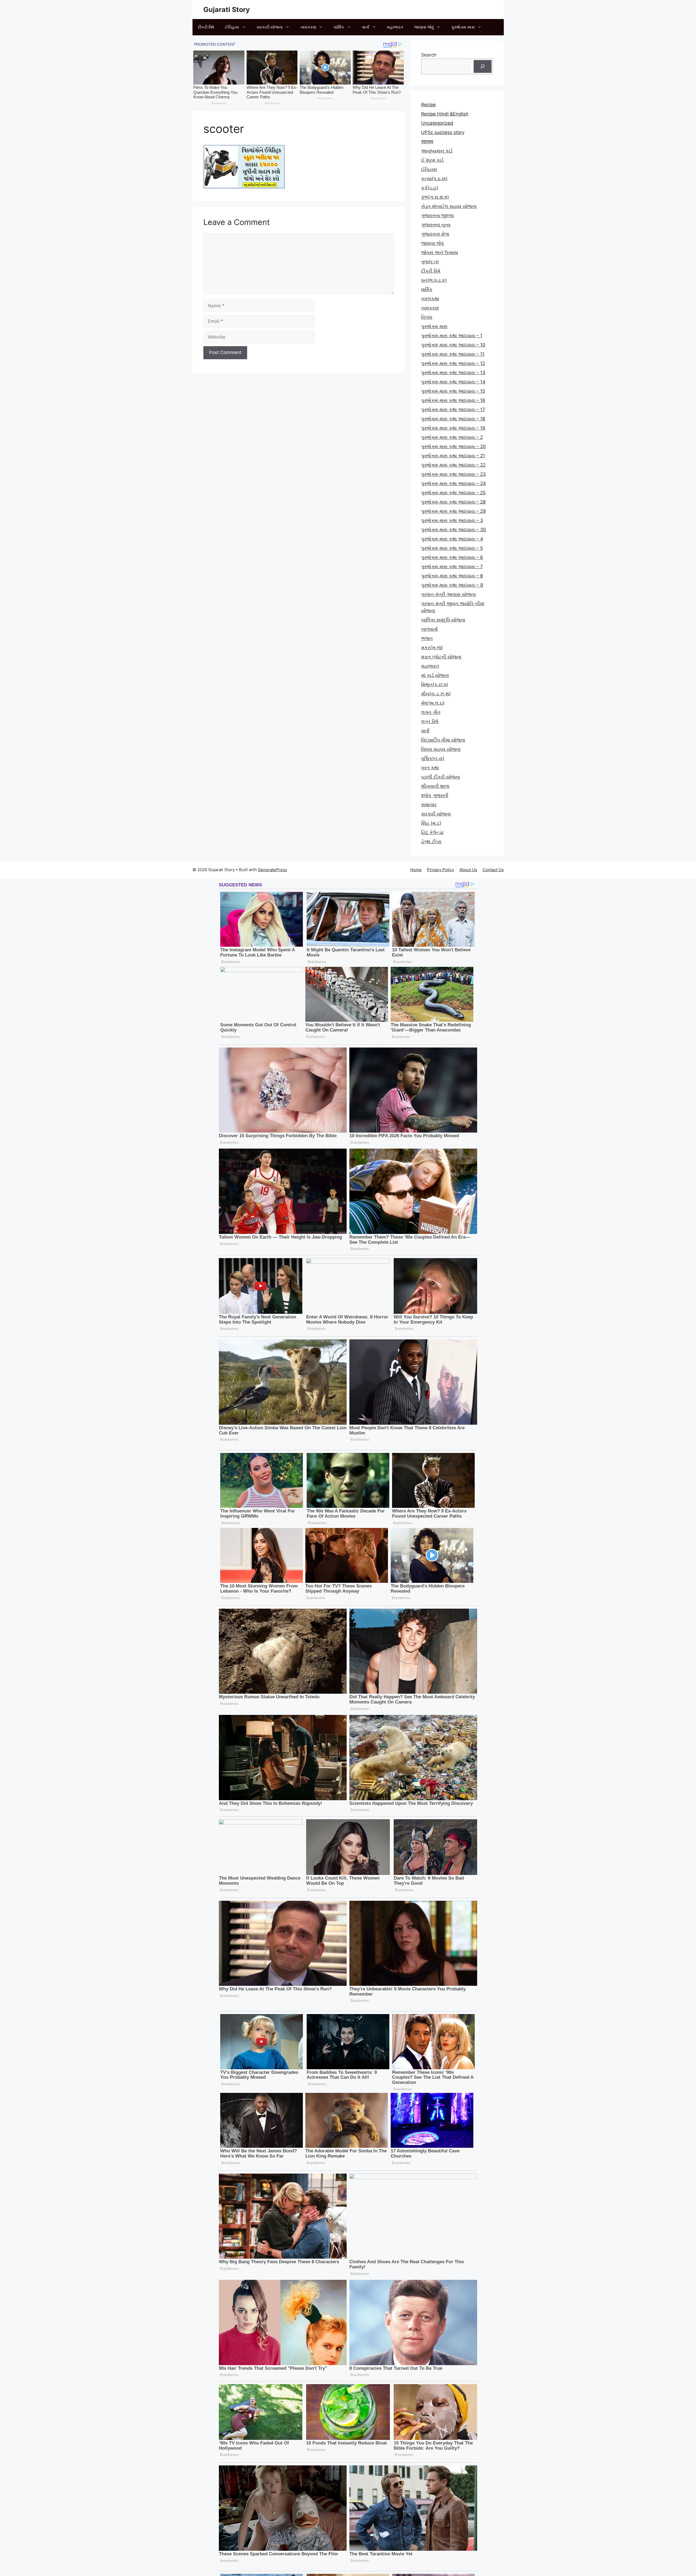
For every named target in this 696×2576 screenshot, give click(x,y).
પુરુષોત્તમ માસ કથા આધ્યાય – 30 (454, 530)
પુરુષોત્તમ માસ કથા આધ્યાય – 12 (453, 363)
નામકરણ (308, 27)
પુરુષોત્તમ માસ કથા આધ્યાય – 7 (452, 567)
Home (416, 870)
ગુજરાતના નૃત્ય (436, 225)
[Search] (483, 67)
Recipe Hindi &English (445, 114)
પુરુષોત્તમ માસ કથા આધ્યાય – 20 (453, 446)
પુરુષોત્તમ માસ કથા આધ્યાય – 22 (453, 465)
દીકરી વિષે (206, 27)
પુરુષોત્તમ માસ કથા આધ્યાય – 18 (453, 419)
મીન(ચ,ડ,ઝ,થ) (436, 694)
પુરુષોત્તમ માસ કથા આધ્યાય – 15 (453, 391)
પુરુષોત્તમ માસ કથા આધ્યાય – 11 (453, 354)
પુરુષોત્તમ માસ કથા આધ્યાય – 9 (452, 585)
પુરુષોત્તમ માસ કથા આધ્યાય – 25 (453, 493)
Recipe (428, 105)
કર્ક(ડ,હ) (430, 188)
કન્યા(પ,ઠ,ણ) (434, 179)
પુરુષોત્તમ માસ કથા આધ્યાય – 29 (453, 511)
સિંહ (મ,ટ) (431, 823)
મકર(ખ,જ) (432, 648)
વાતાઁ (366, 27)
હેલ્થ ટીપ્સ (431, 842)
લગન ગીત (431, 712)
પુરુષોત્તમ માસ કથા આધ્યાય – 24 (453, 483)
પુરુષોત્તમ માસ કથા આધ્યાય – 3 (452, 520)
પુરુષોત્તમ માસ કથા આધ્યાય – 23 (453, 474)
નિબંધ (427, 317)
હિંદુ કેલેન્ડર (432, 832)
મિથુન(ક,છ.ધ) (435, 684)
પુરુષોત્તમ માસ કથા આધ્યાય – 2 (452, 437)
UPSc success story (443, 132)
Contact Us (493, 870)
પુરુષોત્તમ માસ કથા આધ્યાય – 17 (453, 409)
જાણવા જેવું (424, 27)
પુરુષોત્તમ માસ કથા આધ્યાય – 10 (453, 345)
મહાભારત (395, 27)
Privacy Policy (441, 870)
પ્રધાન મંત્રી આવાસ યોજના (448, 594)
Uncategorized (437, 123)
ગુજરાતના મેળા (435, 234)
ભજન (427, 638)
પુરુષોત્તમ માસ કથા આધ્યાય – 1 (452, 336)
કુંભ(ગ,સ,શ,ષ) (435, 197)
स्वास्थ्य (427, 142)
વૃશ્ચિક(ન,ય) (433, 758)
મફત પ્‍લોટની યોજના (441, 657)
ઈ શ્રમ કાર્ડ (432, 160)
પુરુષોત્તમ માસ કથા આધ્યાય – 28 (453, 502)
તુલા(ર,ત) (430, 262)
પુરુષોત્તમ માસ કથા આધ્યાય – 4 (452, 539)
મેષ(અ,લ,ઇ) (433, 703)
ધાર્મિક (339, 27)
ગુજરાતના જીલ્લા (437, 215)
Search (429, 55)
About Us (468, 870)
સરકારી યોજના (270, 27)
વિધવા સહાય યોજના (441, 749)
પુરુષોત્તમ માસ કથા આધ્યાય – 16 (453, 400)
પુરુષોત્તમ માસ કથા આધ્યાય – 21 (453, 456)
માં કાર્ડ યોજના (435, 675)
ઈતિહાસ (232, 27)
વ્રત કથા (430, 768)
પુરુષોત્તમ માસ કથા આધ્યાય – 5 (452, 548)
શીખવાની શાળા (435, 786)
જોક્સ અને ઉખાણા (440, 252)
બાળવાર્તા (429, 629)
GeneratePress (273, 870)
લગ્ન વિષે (430, 721)
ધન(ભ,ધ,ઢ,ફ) (434, 280)
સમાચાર (429, 805)
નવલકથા (430, 299)
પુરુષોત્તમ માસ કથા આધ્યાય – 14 (453, 382)
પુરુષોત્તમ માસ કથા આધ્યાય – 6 (452, 557)
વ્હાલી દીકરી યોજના (441, 777)
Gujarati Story (227, 10)
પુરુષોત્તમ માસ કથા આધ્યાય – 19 (453, 428)
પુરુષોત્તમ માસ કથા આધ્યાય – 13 (453, 373)
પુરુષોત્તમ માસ (463, 27)
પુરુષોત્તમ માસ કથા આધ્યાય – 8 (452, 576)
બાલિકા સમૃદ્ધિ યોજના (443, 620)
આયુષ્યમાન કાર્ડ (437, 151)
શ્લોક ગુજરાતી (435, 795)
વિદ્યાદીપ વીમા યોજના (443, 740)
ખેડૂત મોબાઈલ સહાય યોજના (449, 206)
